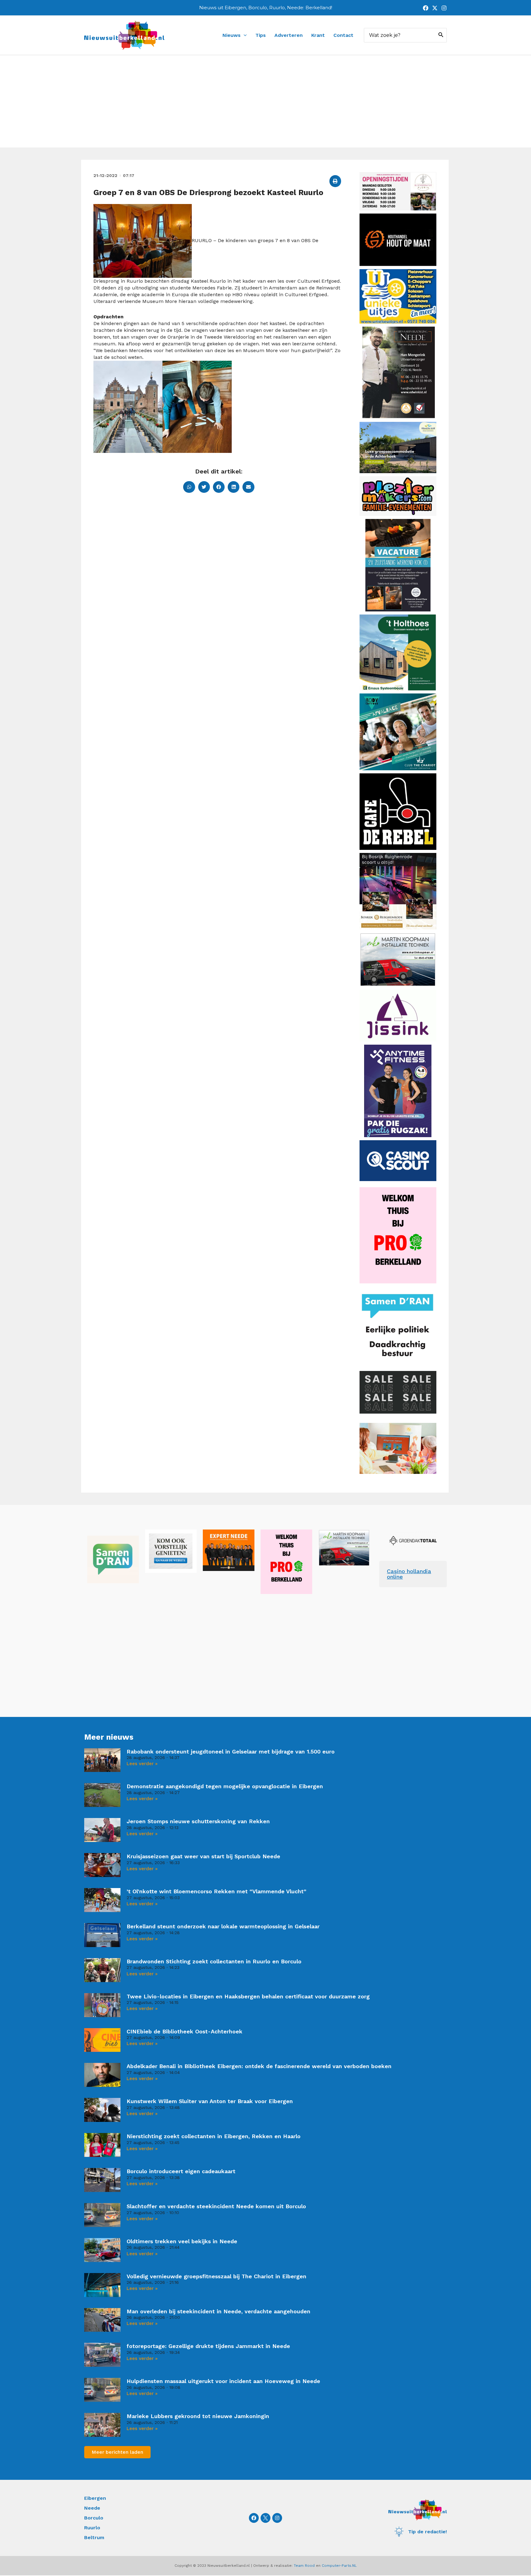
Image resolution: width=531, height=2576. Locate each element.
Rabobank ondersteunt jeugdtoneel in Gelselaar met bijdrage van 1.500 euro (231, 1751)
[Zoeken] (441, 35)
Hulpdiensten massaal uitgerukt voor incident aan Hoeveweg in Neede (223, 2381)
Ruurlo (92, 2528)
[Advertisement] (265, 101)
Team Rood (304, 2566)
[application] (244, 35)
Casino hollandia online (409, 1574)
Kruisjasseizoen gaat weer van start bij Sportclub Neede (203, 1856)
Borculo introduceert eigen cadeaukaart (181, 2171)
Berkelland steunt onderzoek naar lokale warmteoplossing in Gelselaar (223, 1926)
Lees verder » (142, 1764)
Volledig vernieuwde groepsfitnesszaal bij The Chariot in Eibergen (216, 2276)
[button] (335, 181)
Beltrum (94, 2537)
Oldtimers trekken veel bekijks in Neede (182, 2241)
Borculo (94, 2518)
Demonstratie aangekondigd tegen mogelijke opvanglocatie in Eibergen (225, 1786)
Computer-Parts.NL (339, 2566)
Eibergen (95, 2498)
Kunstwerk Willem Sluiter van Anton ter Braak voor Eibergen (210, 2101)
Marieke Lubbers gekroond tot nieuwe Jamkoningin (198, 2416)
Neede (92, 2508)
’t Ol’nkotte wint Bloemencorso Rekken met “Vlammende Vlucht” (216, 1891)
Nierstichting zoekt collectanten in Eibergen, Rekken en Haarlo (214, 2136)
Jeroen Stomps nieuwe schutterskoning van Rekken (198, 1821)
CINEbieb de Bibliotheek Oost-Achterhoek (185, 2031)
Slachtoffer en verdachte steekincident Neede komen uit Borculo (216, 2206)
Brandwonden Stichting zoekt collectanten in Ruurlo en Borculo (214, 1961)
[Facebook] (426, 8)
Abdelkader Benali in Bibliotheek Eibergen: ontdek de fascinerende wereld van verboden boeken (259, 2066)
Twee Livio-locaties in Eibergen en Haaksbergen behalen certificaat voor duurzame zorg (248, 1996)
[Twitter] (435, 8)
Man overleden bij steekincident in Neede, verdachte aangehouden (218, 2311)
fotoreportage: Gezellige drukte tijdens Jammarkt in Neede (208, 2346)
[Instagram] (444, 8)
